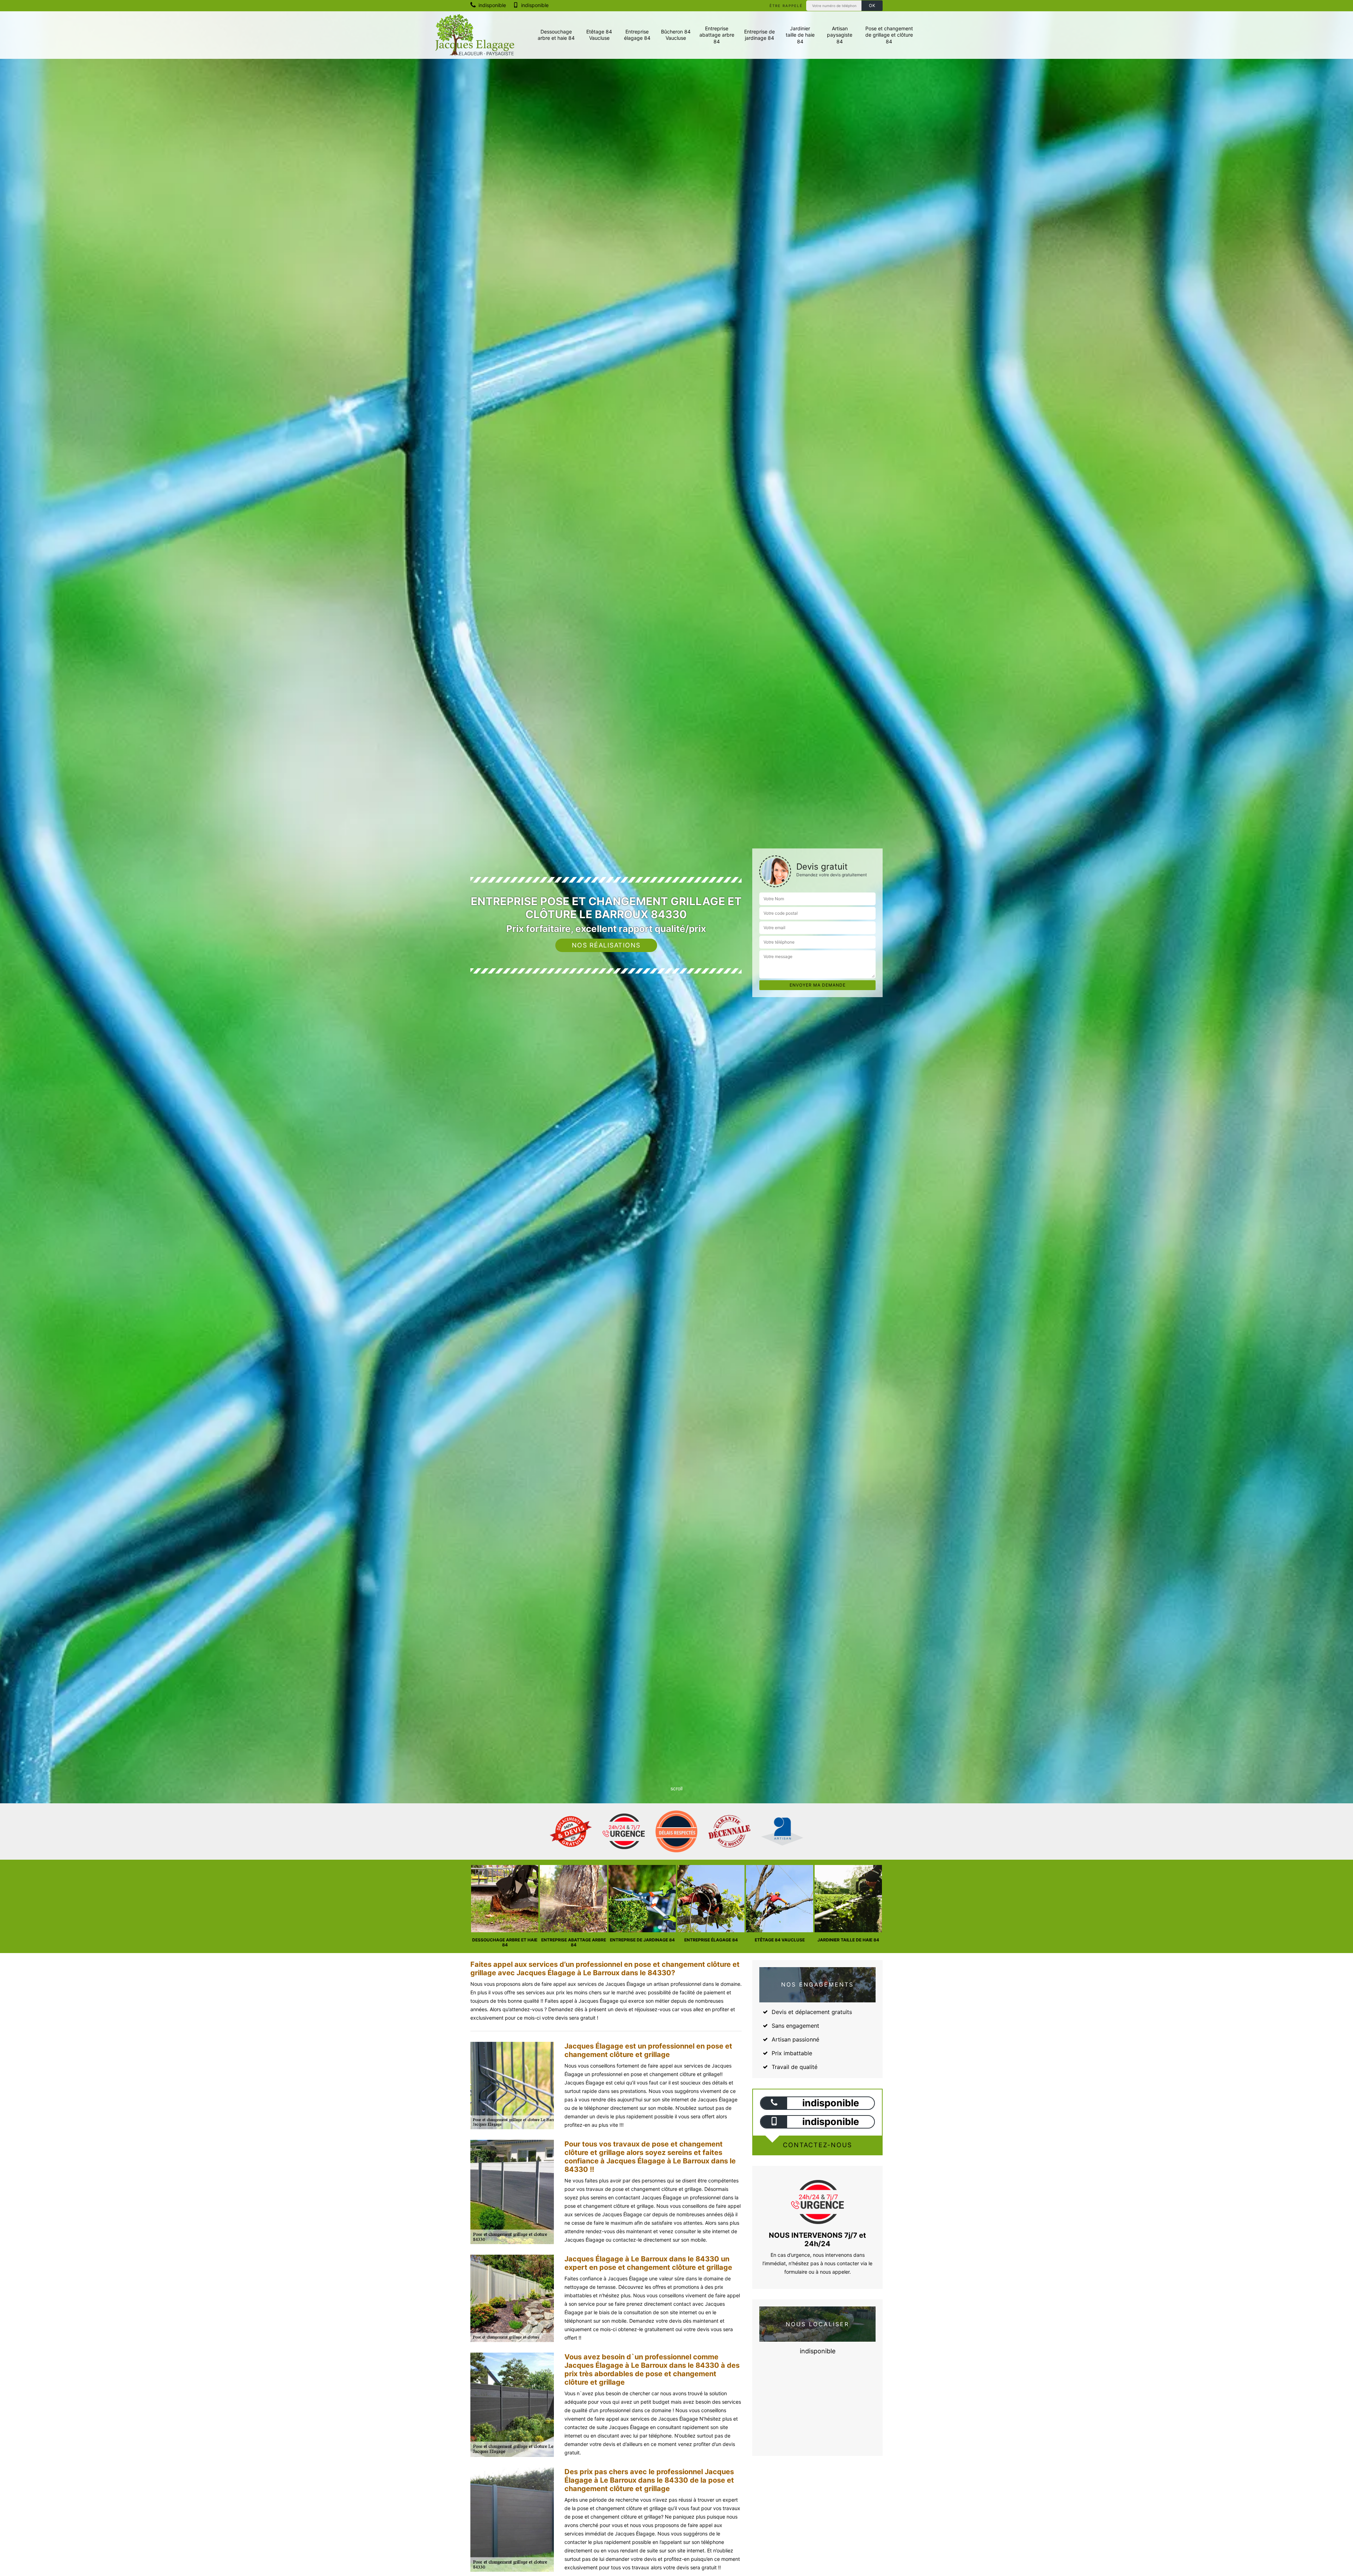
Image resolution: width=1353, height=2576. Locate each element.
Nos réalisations (606, 945)
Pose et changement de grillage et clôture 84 (889, 35)
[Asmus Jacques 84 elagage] (475, 35)
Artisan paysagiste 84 (840, 35)
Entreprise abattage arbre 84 (717, 35)
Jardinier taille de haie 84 (800, 35)
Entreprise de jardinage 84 (759, 35)
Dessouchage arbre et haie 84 (556, 35)
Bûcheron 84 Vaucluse (676, 35)
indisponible (492, 5)
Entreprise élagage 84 (637, 35)
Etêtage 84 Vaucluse (599, 35)
